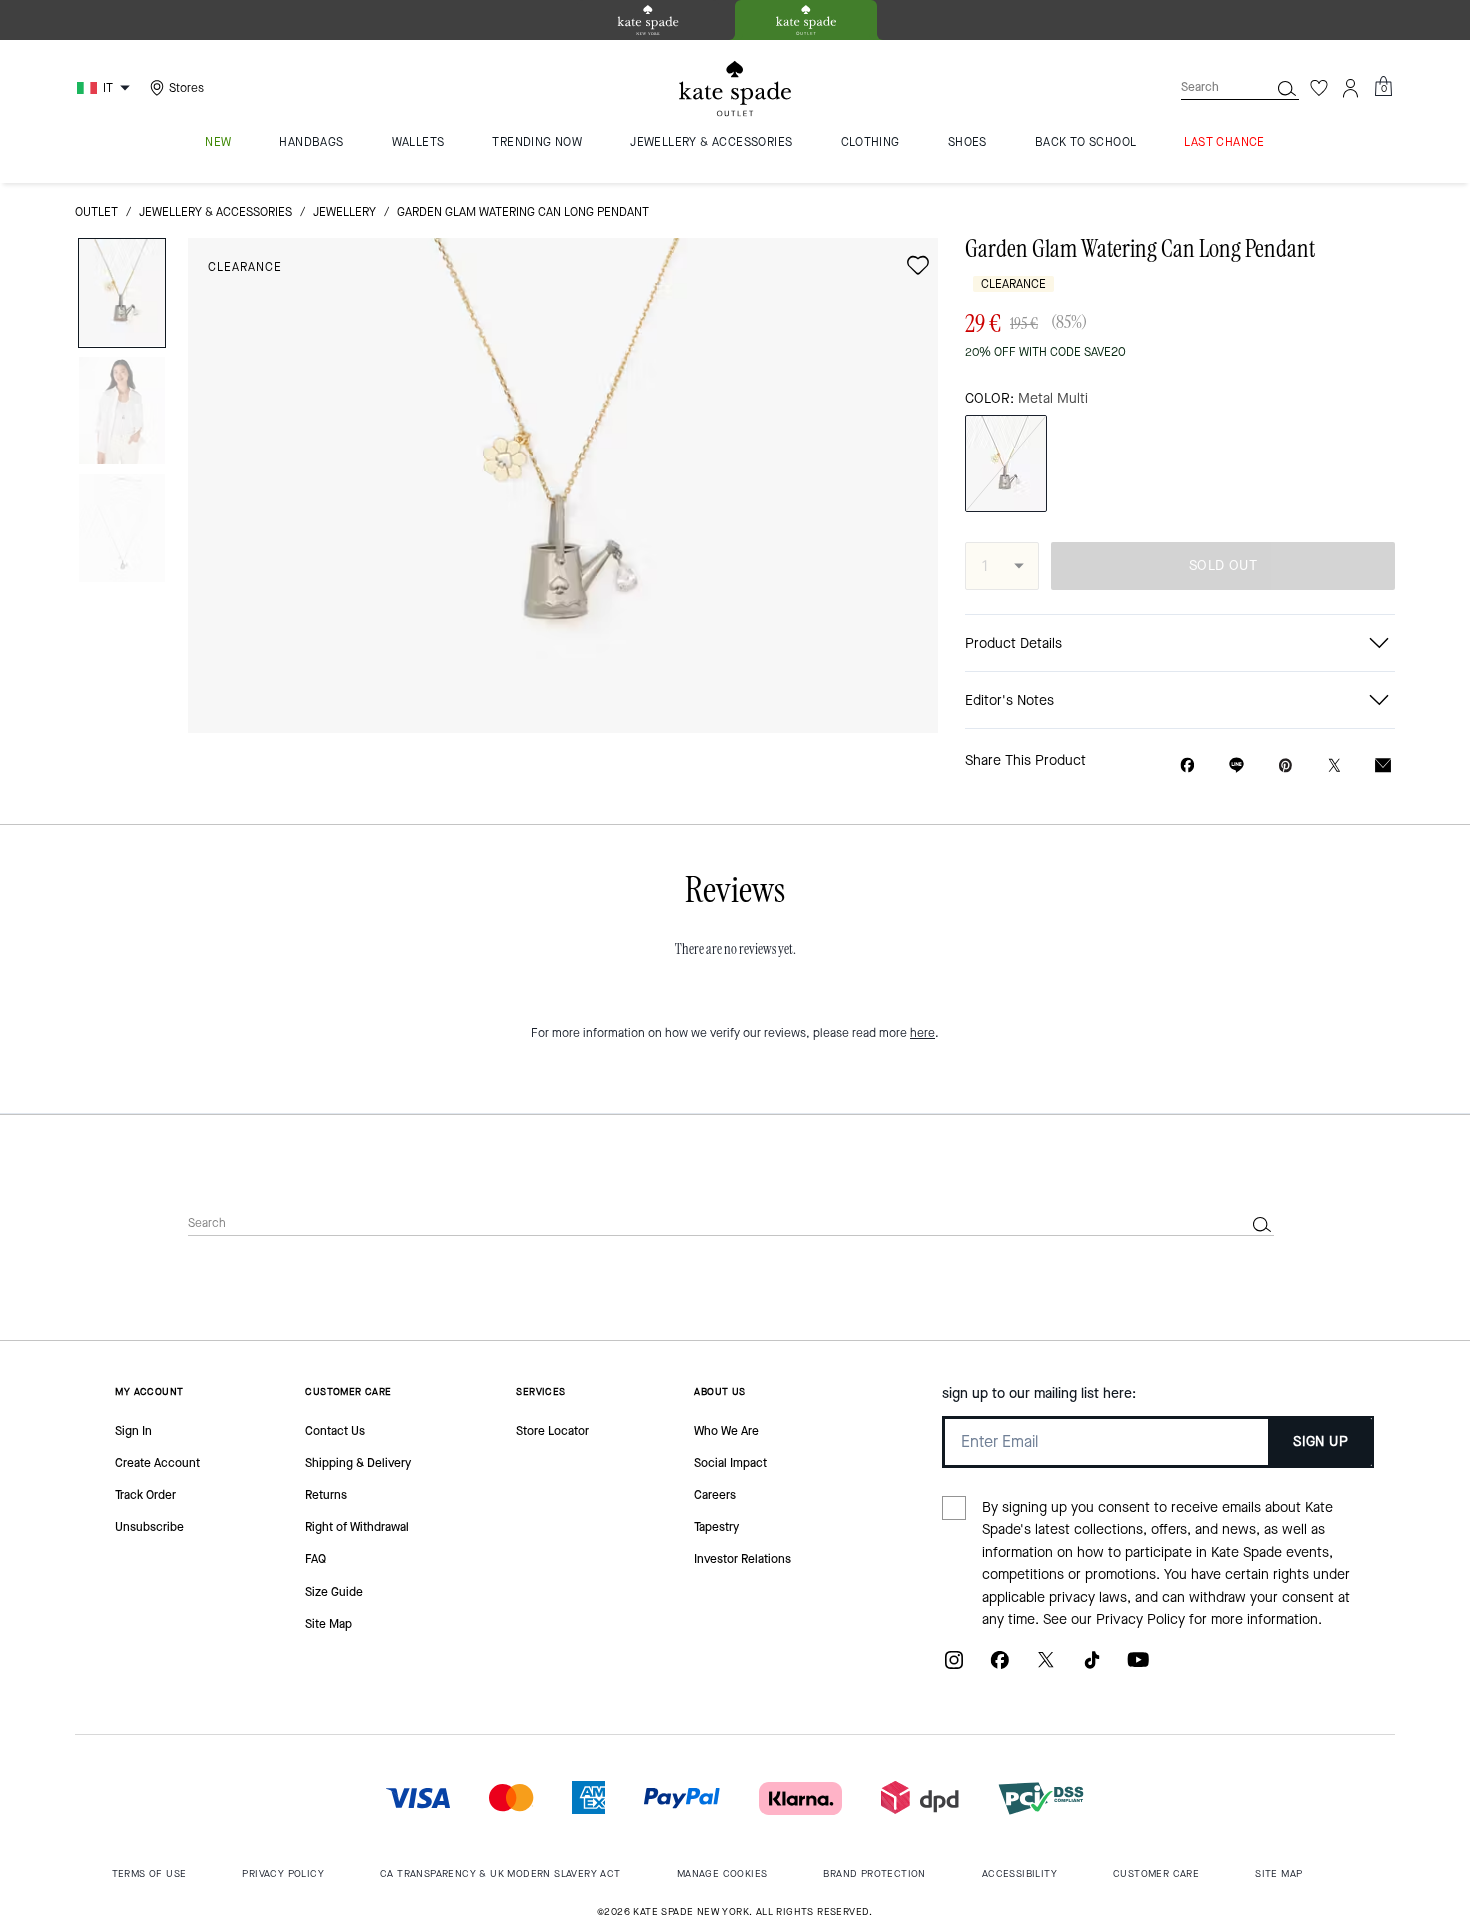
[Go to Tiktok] (1092, 1667)
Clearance (245, 267)
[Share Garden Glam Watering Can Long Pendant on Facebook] (1187, 765)
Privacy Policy (1140, 1619)
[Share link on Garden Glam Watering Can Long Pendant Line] (1236, 765)
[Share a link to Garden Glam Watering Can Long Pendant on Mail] (1383, 765)
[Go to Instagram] (954, 1667)
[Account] (1351, 88)
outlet (96, 212)
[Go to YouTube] (1138, 1667)
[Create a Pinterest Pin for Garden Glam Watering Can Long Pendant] (1285, 765)
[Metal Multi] (1006, 463)
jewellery (344, 212)
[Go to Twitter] (1046, 1667)
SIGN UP (1320, 1441)
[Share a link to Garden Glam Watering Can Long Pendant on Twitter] (1334, 765)
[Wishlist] (1319, 88)
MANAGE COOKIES (722, 1873)
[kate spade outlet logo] (735, 89)
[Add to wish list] (918, 265)
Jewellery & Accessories (215, 212)
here (922, 1033)
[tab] (648, 20)
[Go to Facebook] (1000, 1667)
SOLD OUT (1223, 565)
